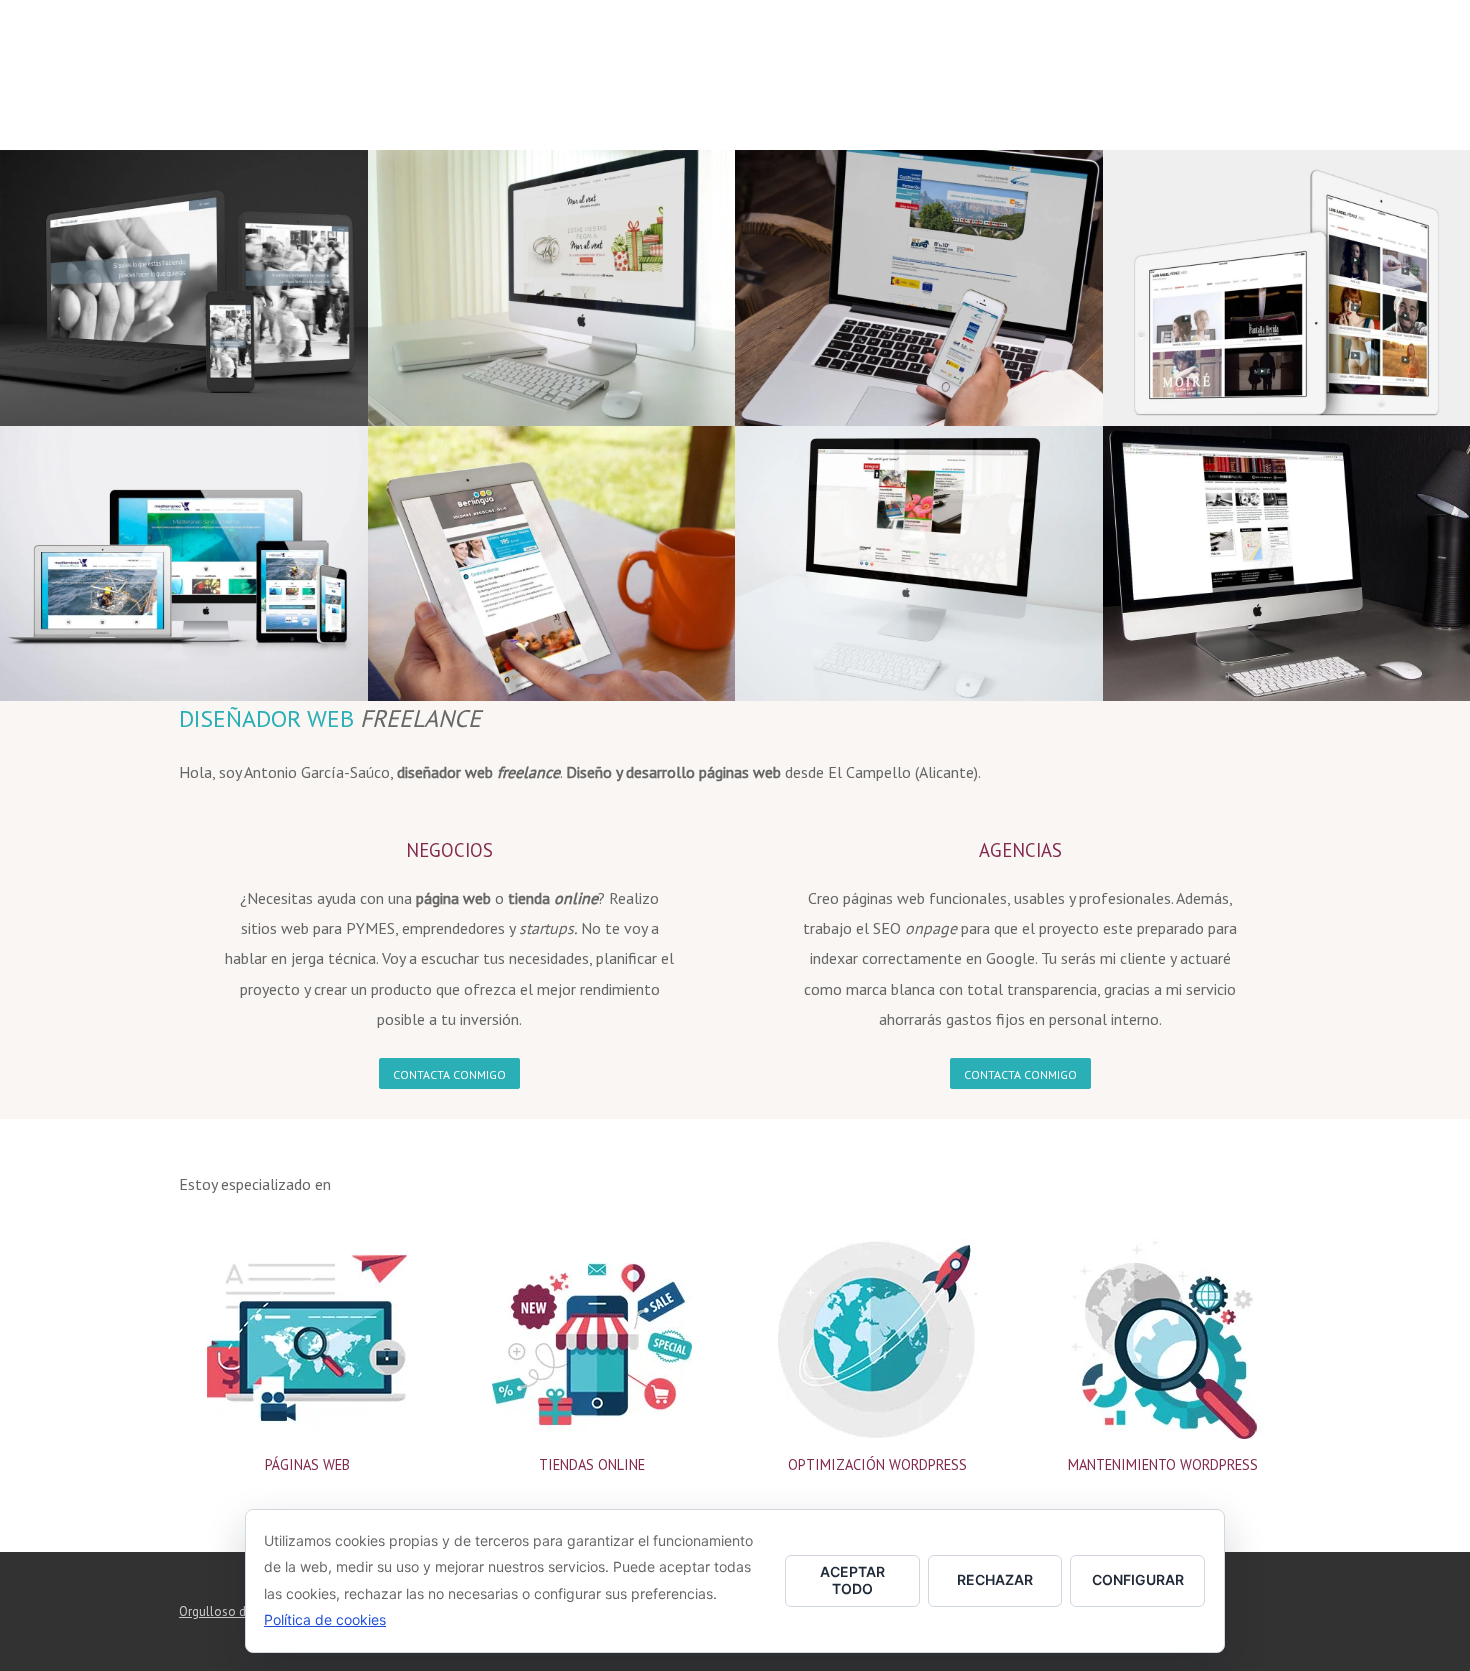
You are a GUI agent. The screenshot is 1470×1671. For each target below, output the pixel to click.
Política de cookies (325, 1619)
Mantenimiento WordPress (1163, 1464)
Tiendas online (592, 1464)
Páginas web (307, 1464)
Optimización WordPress (877, 1464)
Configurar (1138, 1579)
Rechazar (995, 1579)
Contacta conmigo (449, 1075)
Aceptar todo (852, 1580)
